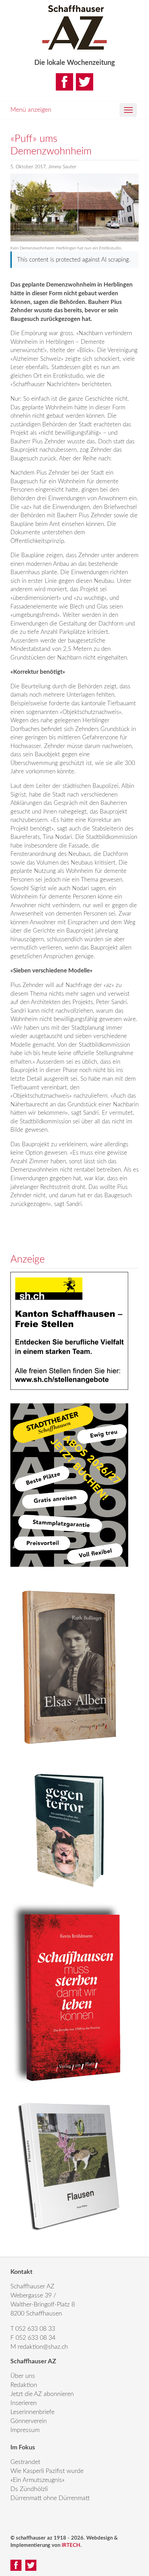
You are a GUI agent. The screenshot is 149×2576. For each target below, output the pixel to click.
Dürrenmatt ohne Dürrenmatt (50, 2498)
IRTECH (71, 2545)
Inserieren (24, 2403)
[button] (128, 110)
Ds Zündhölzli (29, 2489)
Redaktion (24, 2385)
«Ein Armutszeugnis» (37, 2480)
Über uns (23, 2376)
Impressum (25, 2430)
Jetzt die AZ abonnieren (42, 2394)
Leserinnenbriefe (32, 2412)
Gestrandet (25, 2462)
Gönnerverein (29, 2421)
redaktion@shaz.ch (43, 2347)
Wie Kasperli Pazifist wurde (47, 2471)
